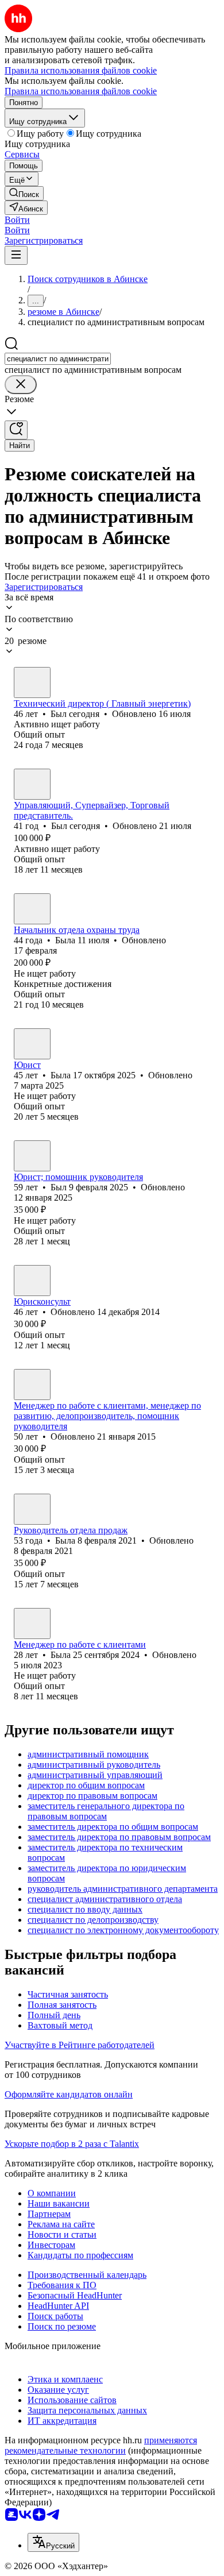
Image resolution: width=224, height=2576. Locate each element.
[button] (17, 220)
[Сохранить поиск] (16, 430)
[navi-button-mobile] (16, 255)
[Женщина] (32, 909)
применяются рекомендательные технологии (101, 2445)
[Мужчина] (32, 682)
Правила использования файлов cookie (81, 91)
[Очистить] (21, 385)
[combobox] (58, 359)
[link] (24, 193)
